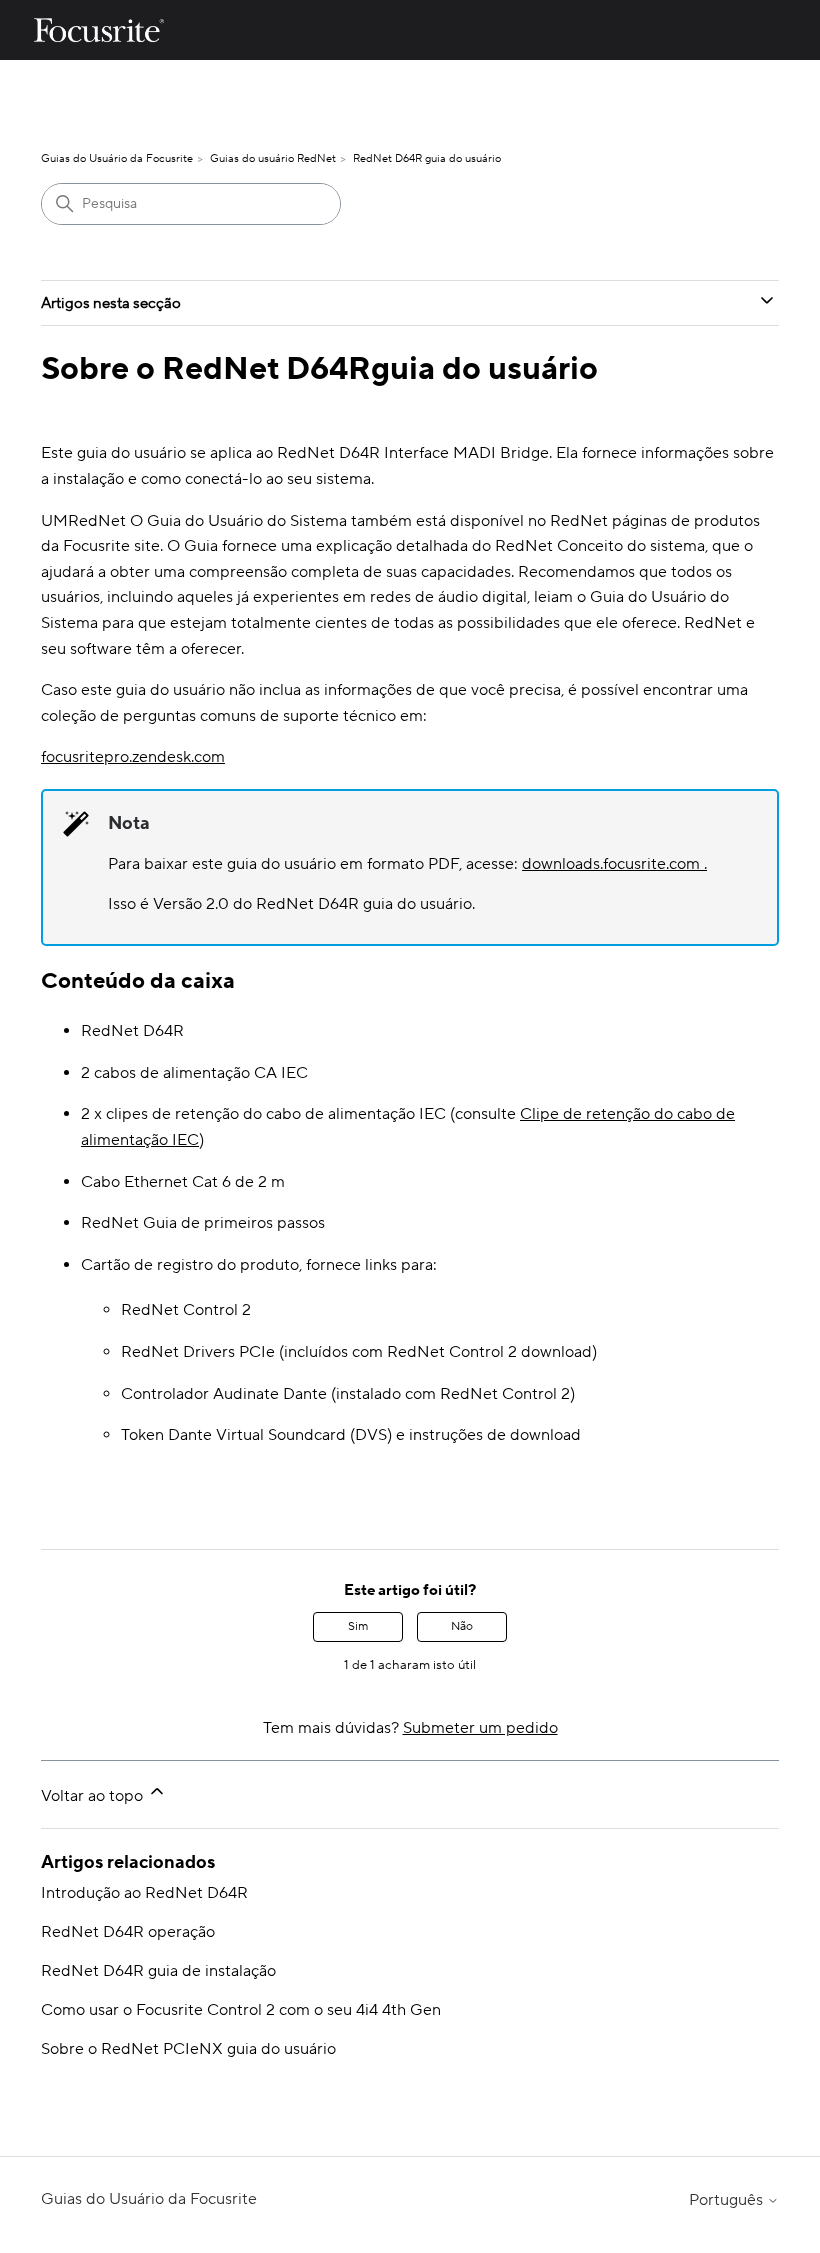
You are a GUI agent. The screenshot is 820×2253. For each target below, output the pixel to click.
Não (462, 1626)
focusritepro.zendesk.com (133, 757)
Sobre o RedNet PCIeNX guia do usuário (188, 2049)
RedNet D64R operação (128, 1932)
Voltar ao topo (94, 1796)
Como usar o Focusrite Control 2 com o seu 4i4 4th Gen (241, 2010)
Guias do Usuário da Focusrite (117, 159)
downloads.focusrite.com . (614, 864)
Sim (358, 1626)
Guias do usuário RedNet (273, 159)
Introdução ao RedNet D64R (144, 1893)
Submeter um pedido (480, 1728)
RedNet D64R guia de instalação (158, 1971)
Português (728, 2200)
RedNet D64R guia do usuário (427, 159)
